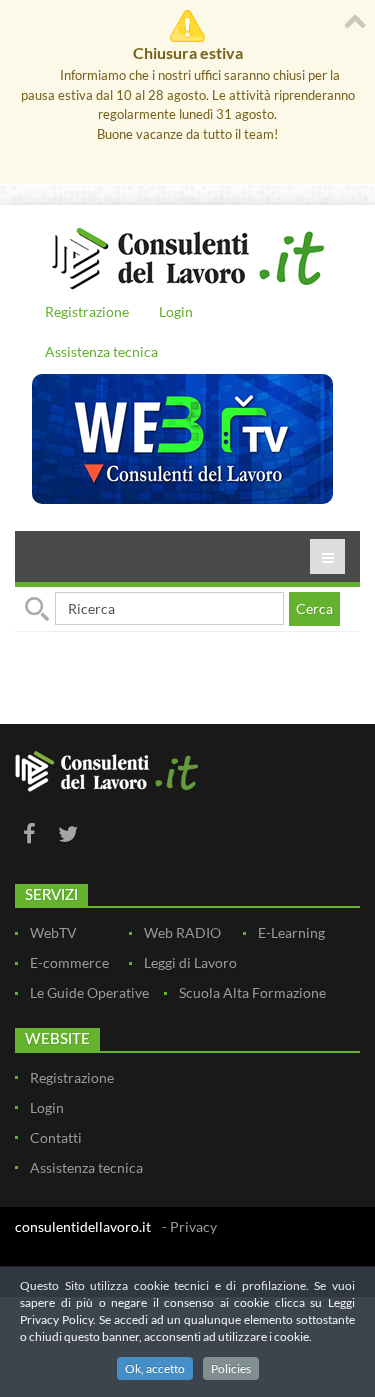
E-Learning (291, 932)
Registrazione (87, 311)
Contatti (56, 1137)
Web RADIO (182, 932)
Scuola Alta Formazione (252, 992)
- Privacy (189, 1226)
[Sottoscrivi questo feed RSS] (344, 682)
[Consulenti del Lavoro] (187, 256)
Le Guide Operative (89, 992)
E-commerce (69, 962)
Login (176, 311)
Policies (231, 1368)
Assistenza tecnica (101, 351)
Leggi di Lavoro (190, 962)
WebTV (53, 932)
